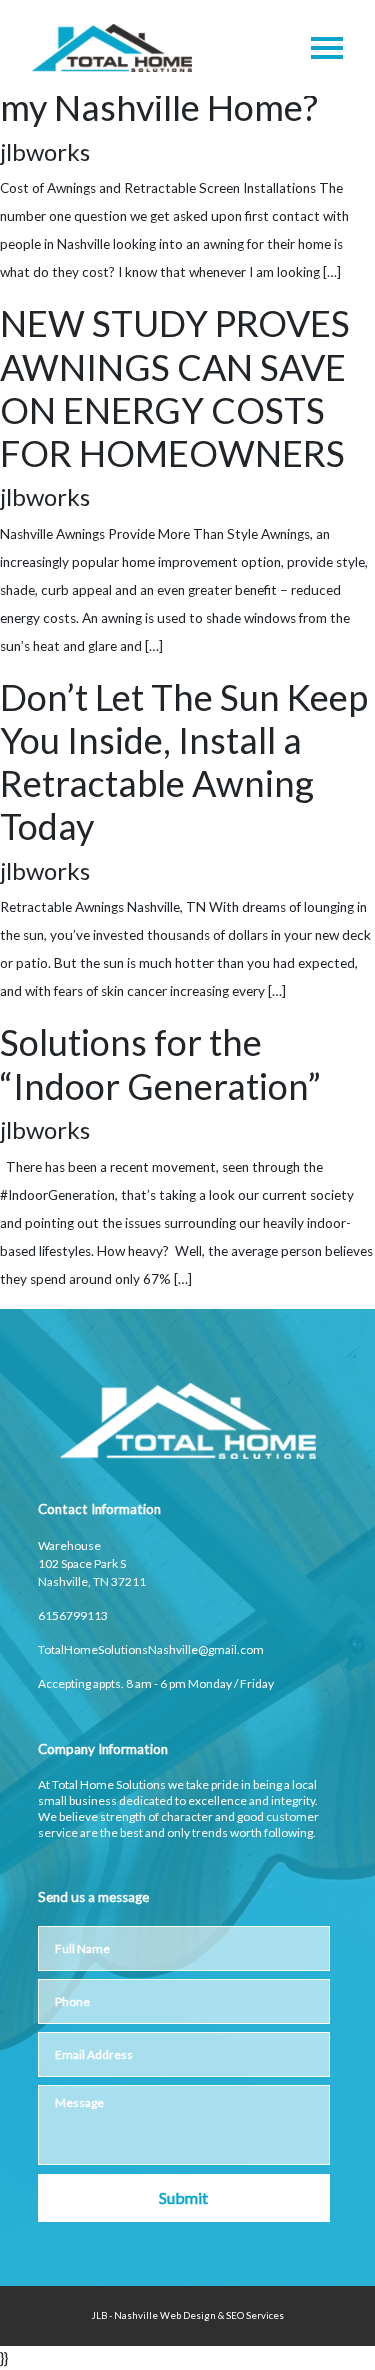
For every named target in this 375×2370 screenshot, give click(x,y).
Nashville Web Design (165, 2315)
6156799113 (73, 1615)
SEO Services (255, 2315)
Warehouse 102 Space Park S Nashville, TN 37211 (92, 1563)
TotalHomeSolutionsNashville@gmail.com (151, 1649)
